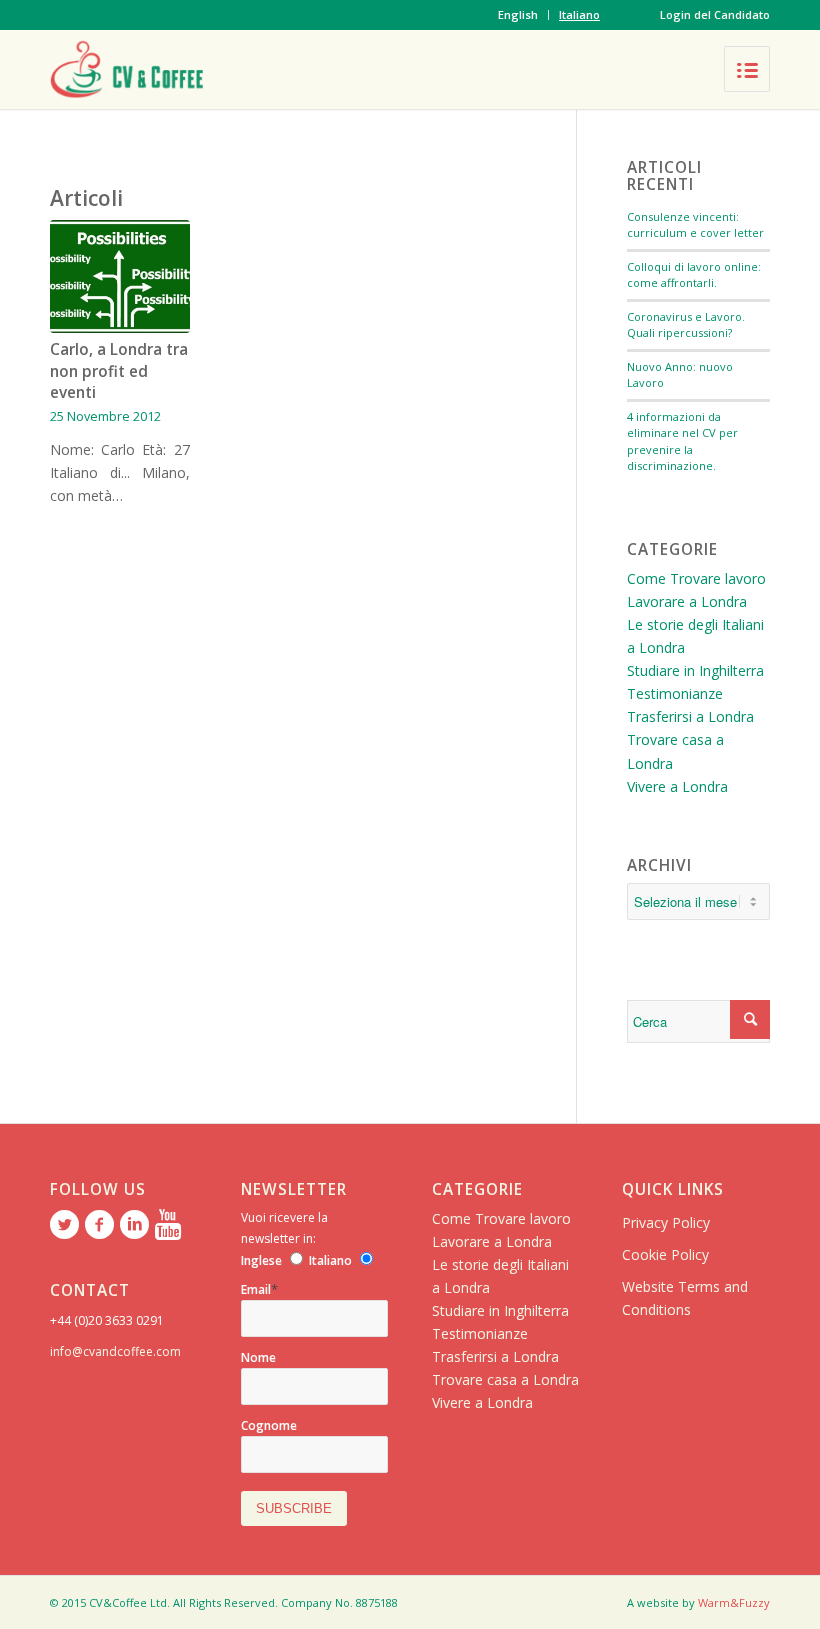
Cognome (269, 1425)
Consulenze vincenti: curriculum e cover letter (695, 225)
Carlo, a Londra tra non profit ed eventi (119, 371)
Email (259, 1289)
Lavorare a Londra (687, 601)
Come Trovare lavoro (696, 578)
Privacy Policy (666, 1222)
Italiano (579, 14)
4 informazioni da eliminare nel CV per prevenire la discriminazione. (682, 441)
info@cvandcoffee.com (115, 1351)
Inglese (261, 1260)
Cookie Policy (665, 1254)
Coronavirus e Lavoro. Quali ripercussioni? (686, 325)
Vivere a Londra (677, 786)
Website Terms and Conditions (685, 1298)
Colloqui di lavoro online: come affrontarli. (694, 275)
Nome (258, 1357)
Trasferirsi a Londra (690, 716)
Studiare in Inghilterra (695, 670)
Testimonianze (675, 693)
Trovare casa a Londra (505, 1379)
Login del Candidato (715, 14)
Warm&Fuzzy (734, 1602)
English (518, 14)
